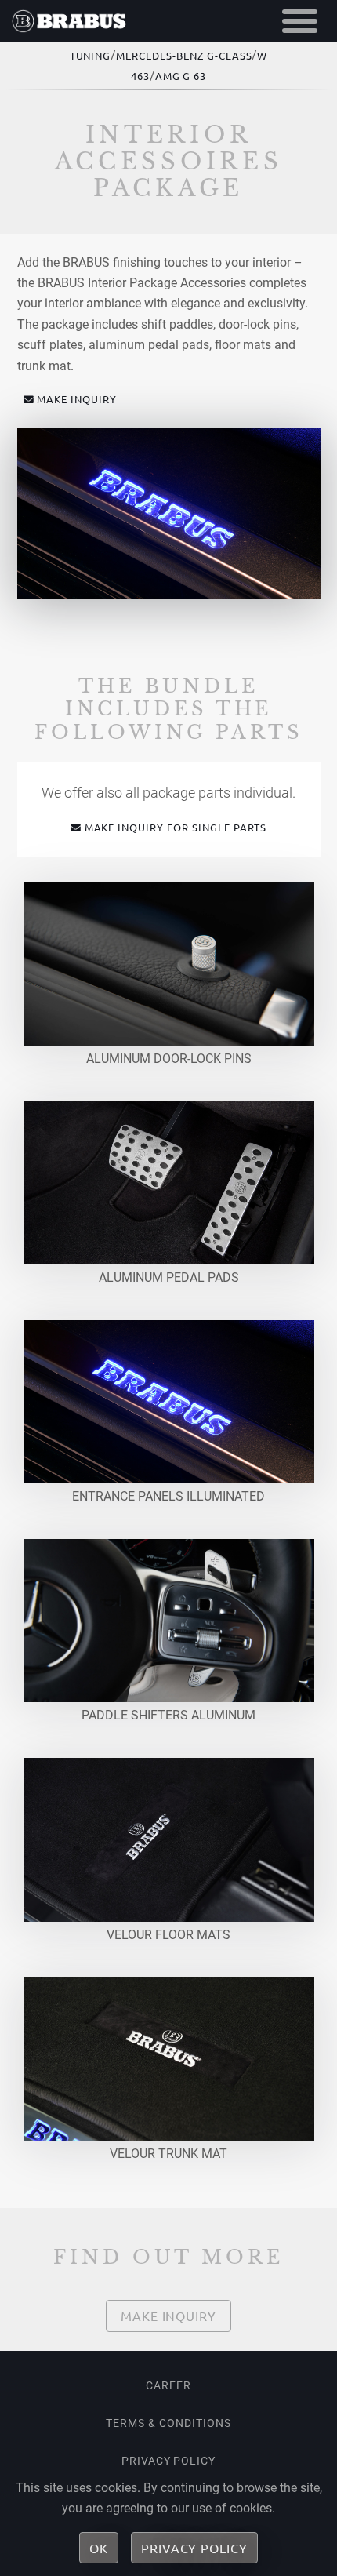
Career (168, 2385)
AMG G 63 (181, 76)
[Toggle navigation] (300, 21)
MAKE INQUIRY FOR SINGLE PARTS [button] (176, 827)
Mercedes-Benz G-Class (184, 55)
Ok (99, 2548)
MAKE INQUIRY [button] (77, 399)
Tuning (91, 55)
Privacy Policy (168, 2461)
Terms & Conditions (168, 2423)
